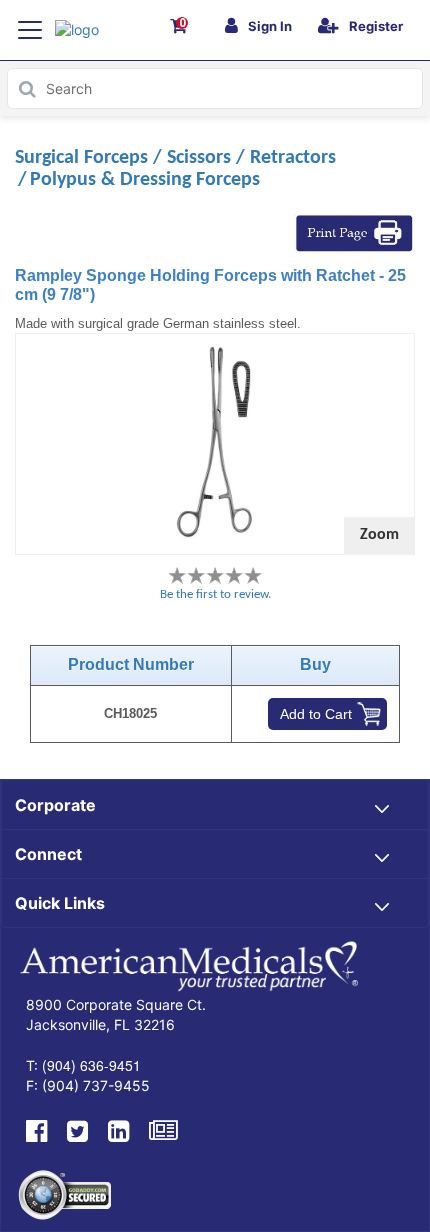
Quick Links (60, 903)
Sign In (270, 26)
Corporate (55, 805)
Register (376, 26)
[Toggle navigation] (30, 30)
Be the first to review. (215, 594)
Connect (48, 854)
